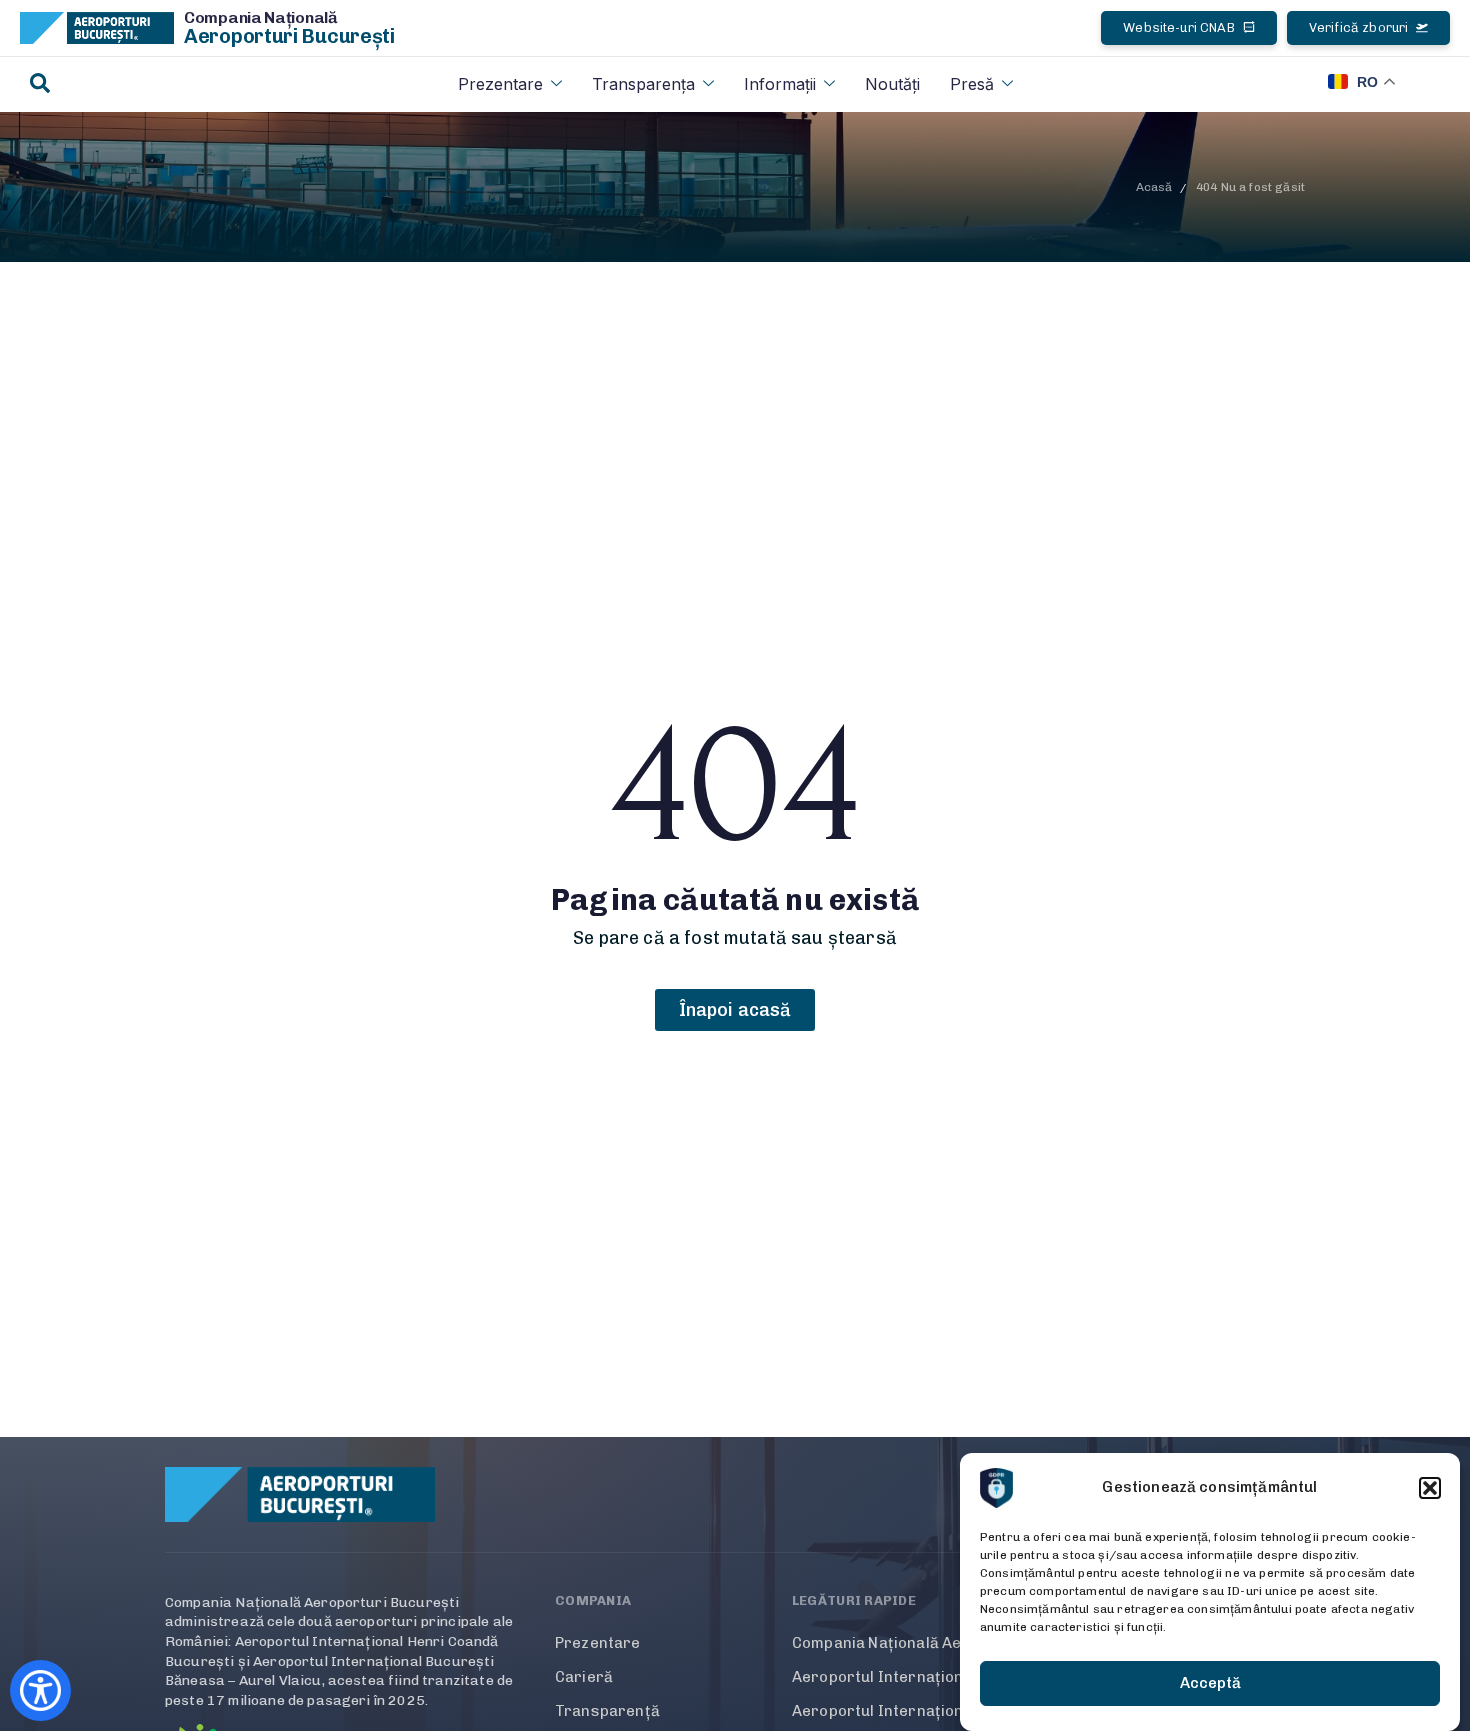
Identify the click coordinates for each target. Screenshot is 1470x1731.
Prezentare (500, 84)
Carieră (584, 1677)
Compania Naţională (261, 17)
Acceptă (1210, 1684)
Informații (780, 84)
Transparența (643, 84)
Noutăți (892, 84)
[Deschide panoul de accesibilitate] (40, 1690)
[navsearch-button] (40, 84)
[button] (1430, 1488)
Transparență (607, 1711)
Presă (972, 84)
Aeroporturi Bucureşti (289, 36)
